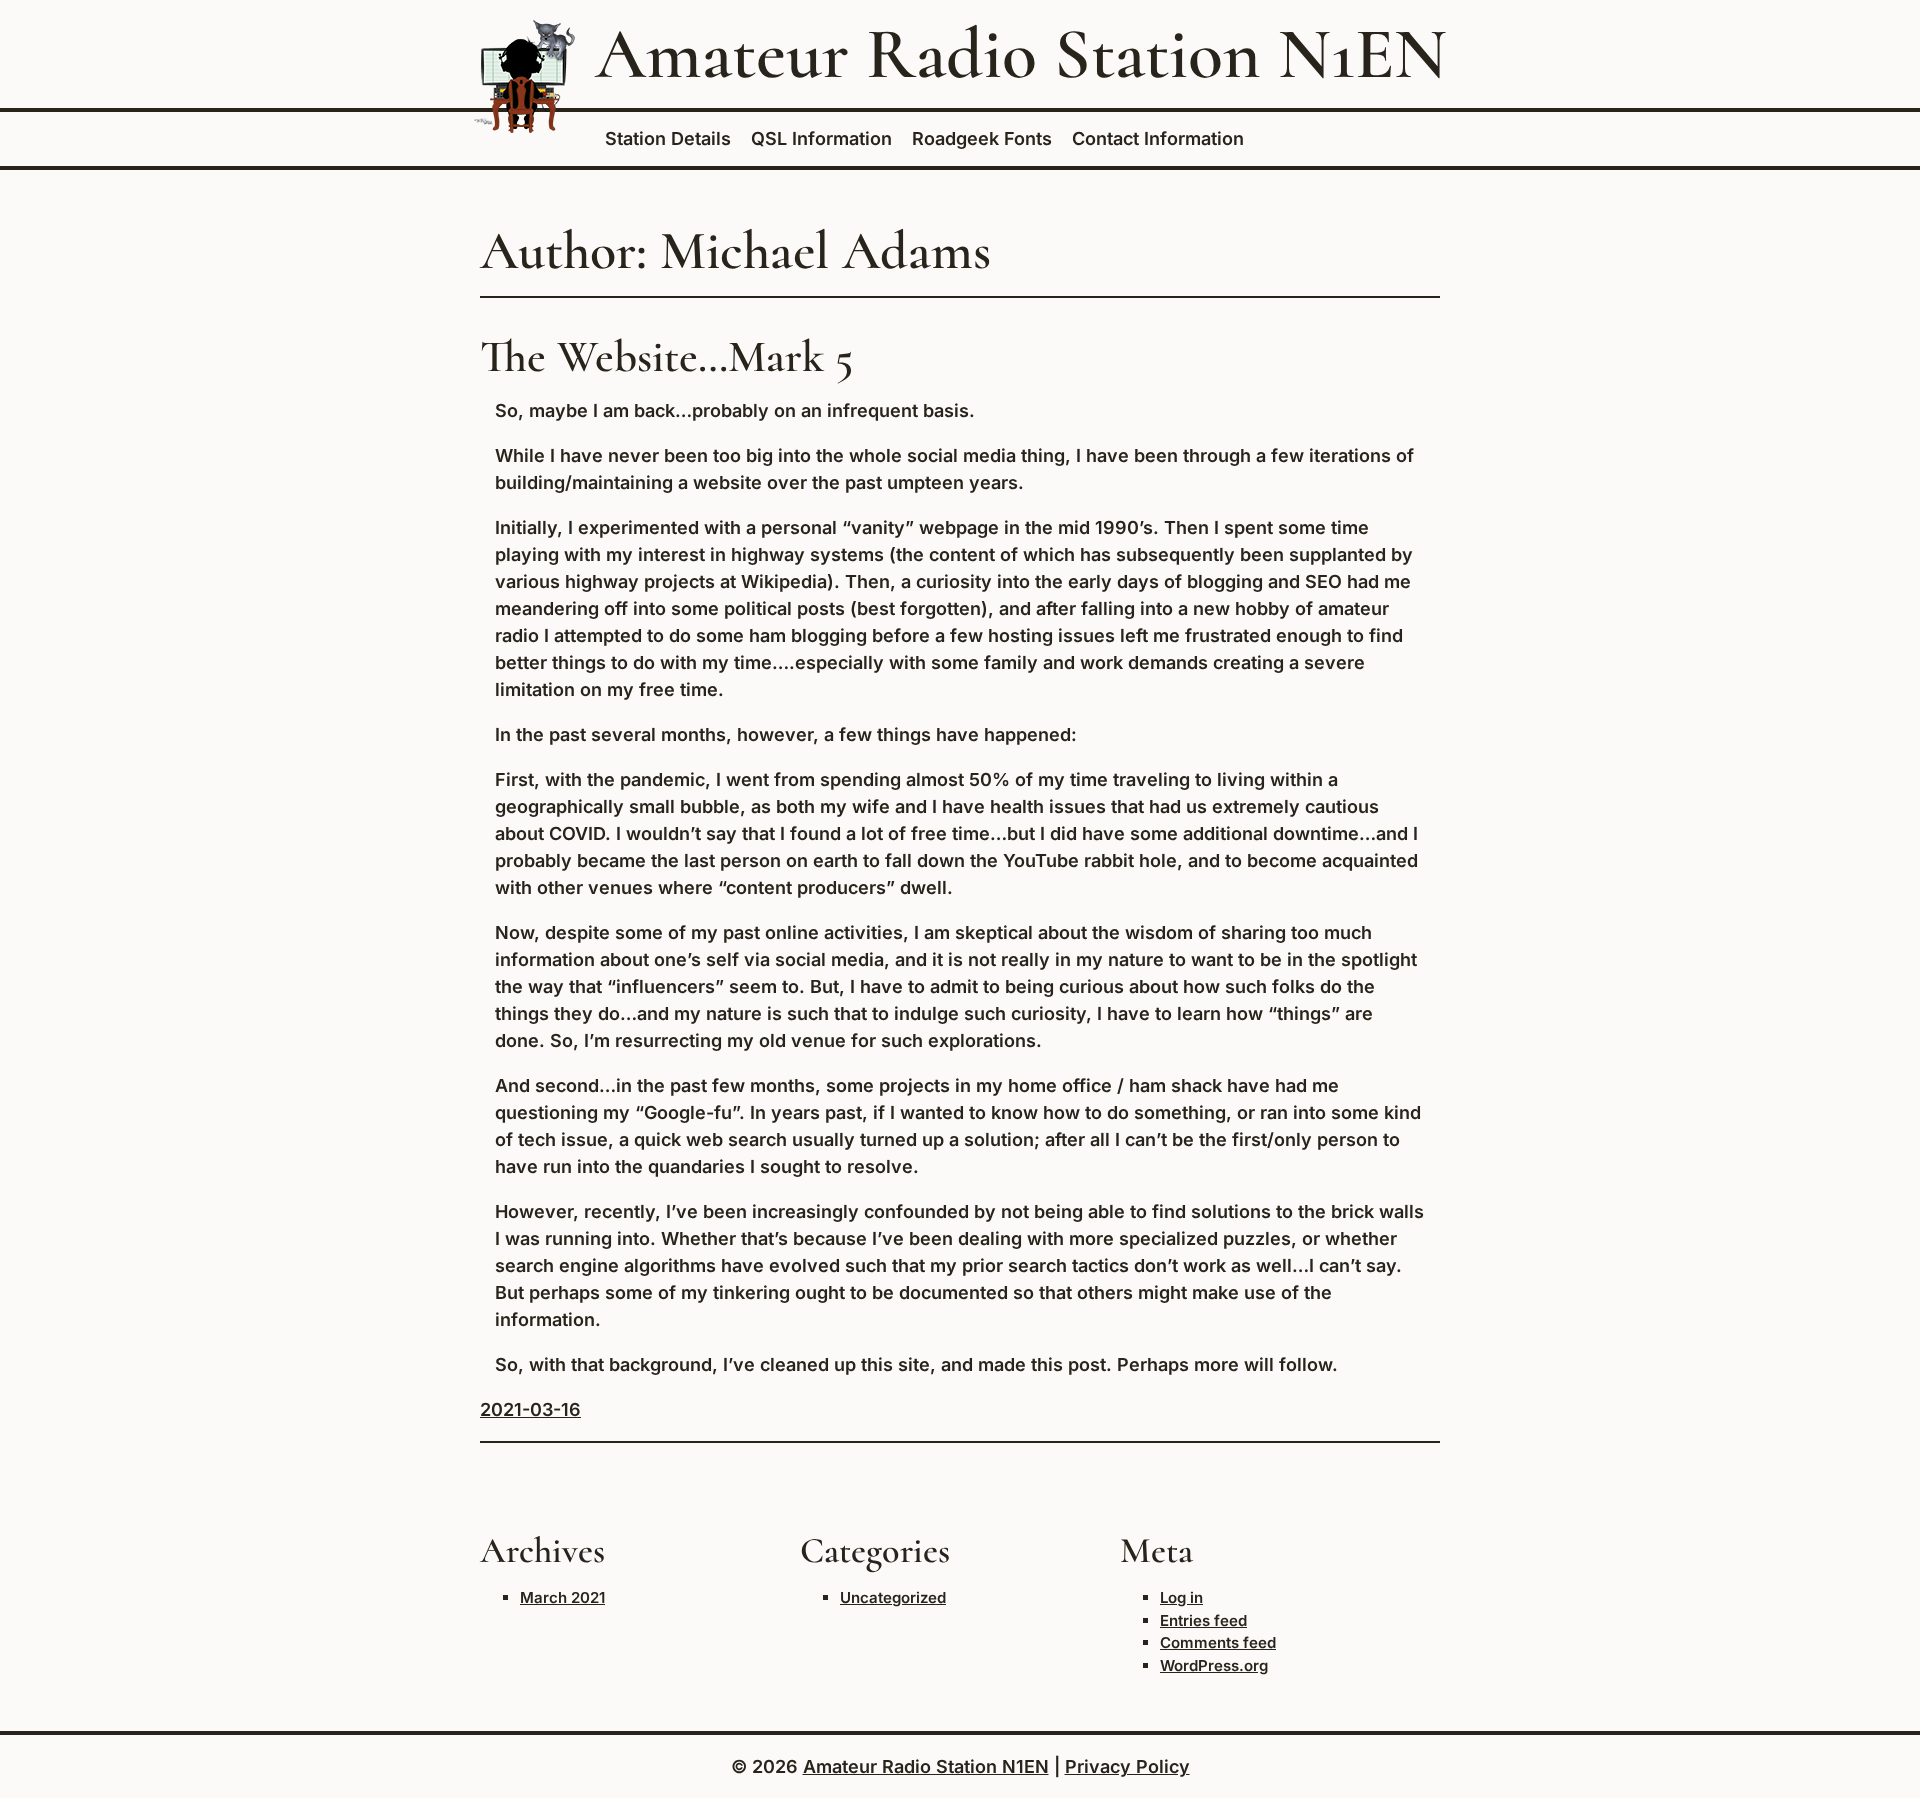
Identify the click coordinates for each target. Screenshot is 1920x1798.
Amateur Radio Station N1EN (1021, 54)
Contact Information (1158, 138)
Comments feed (1218, 1642)
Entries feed (1203, 1620)
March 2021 (562, 1597)
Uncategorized (893, 1597)
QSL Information (821, 138)
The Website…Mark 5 (666, 356)
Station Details (668, 138)
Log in (1181, 1597)
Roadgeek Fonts (982, 138)
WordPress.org (1214, 1665)
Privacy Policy (1127, 1766)
